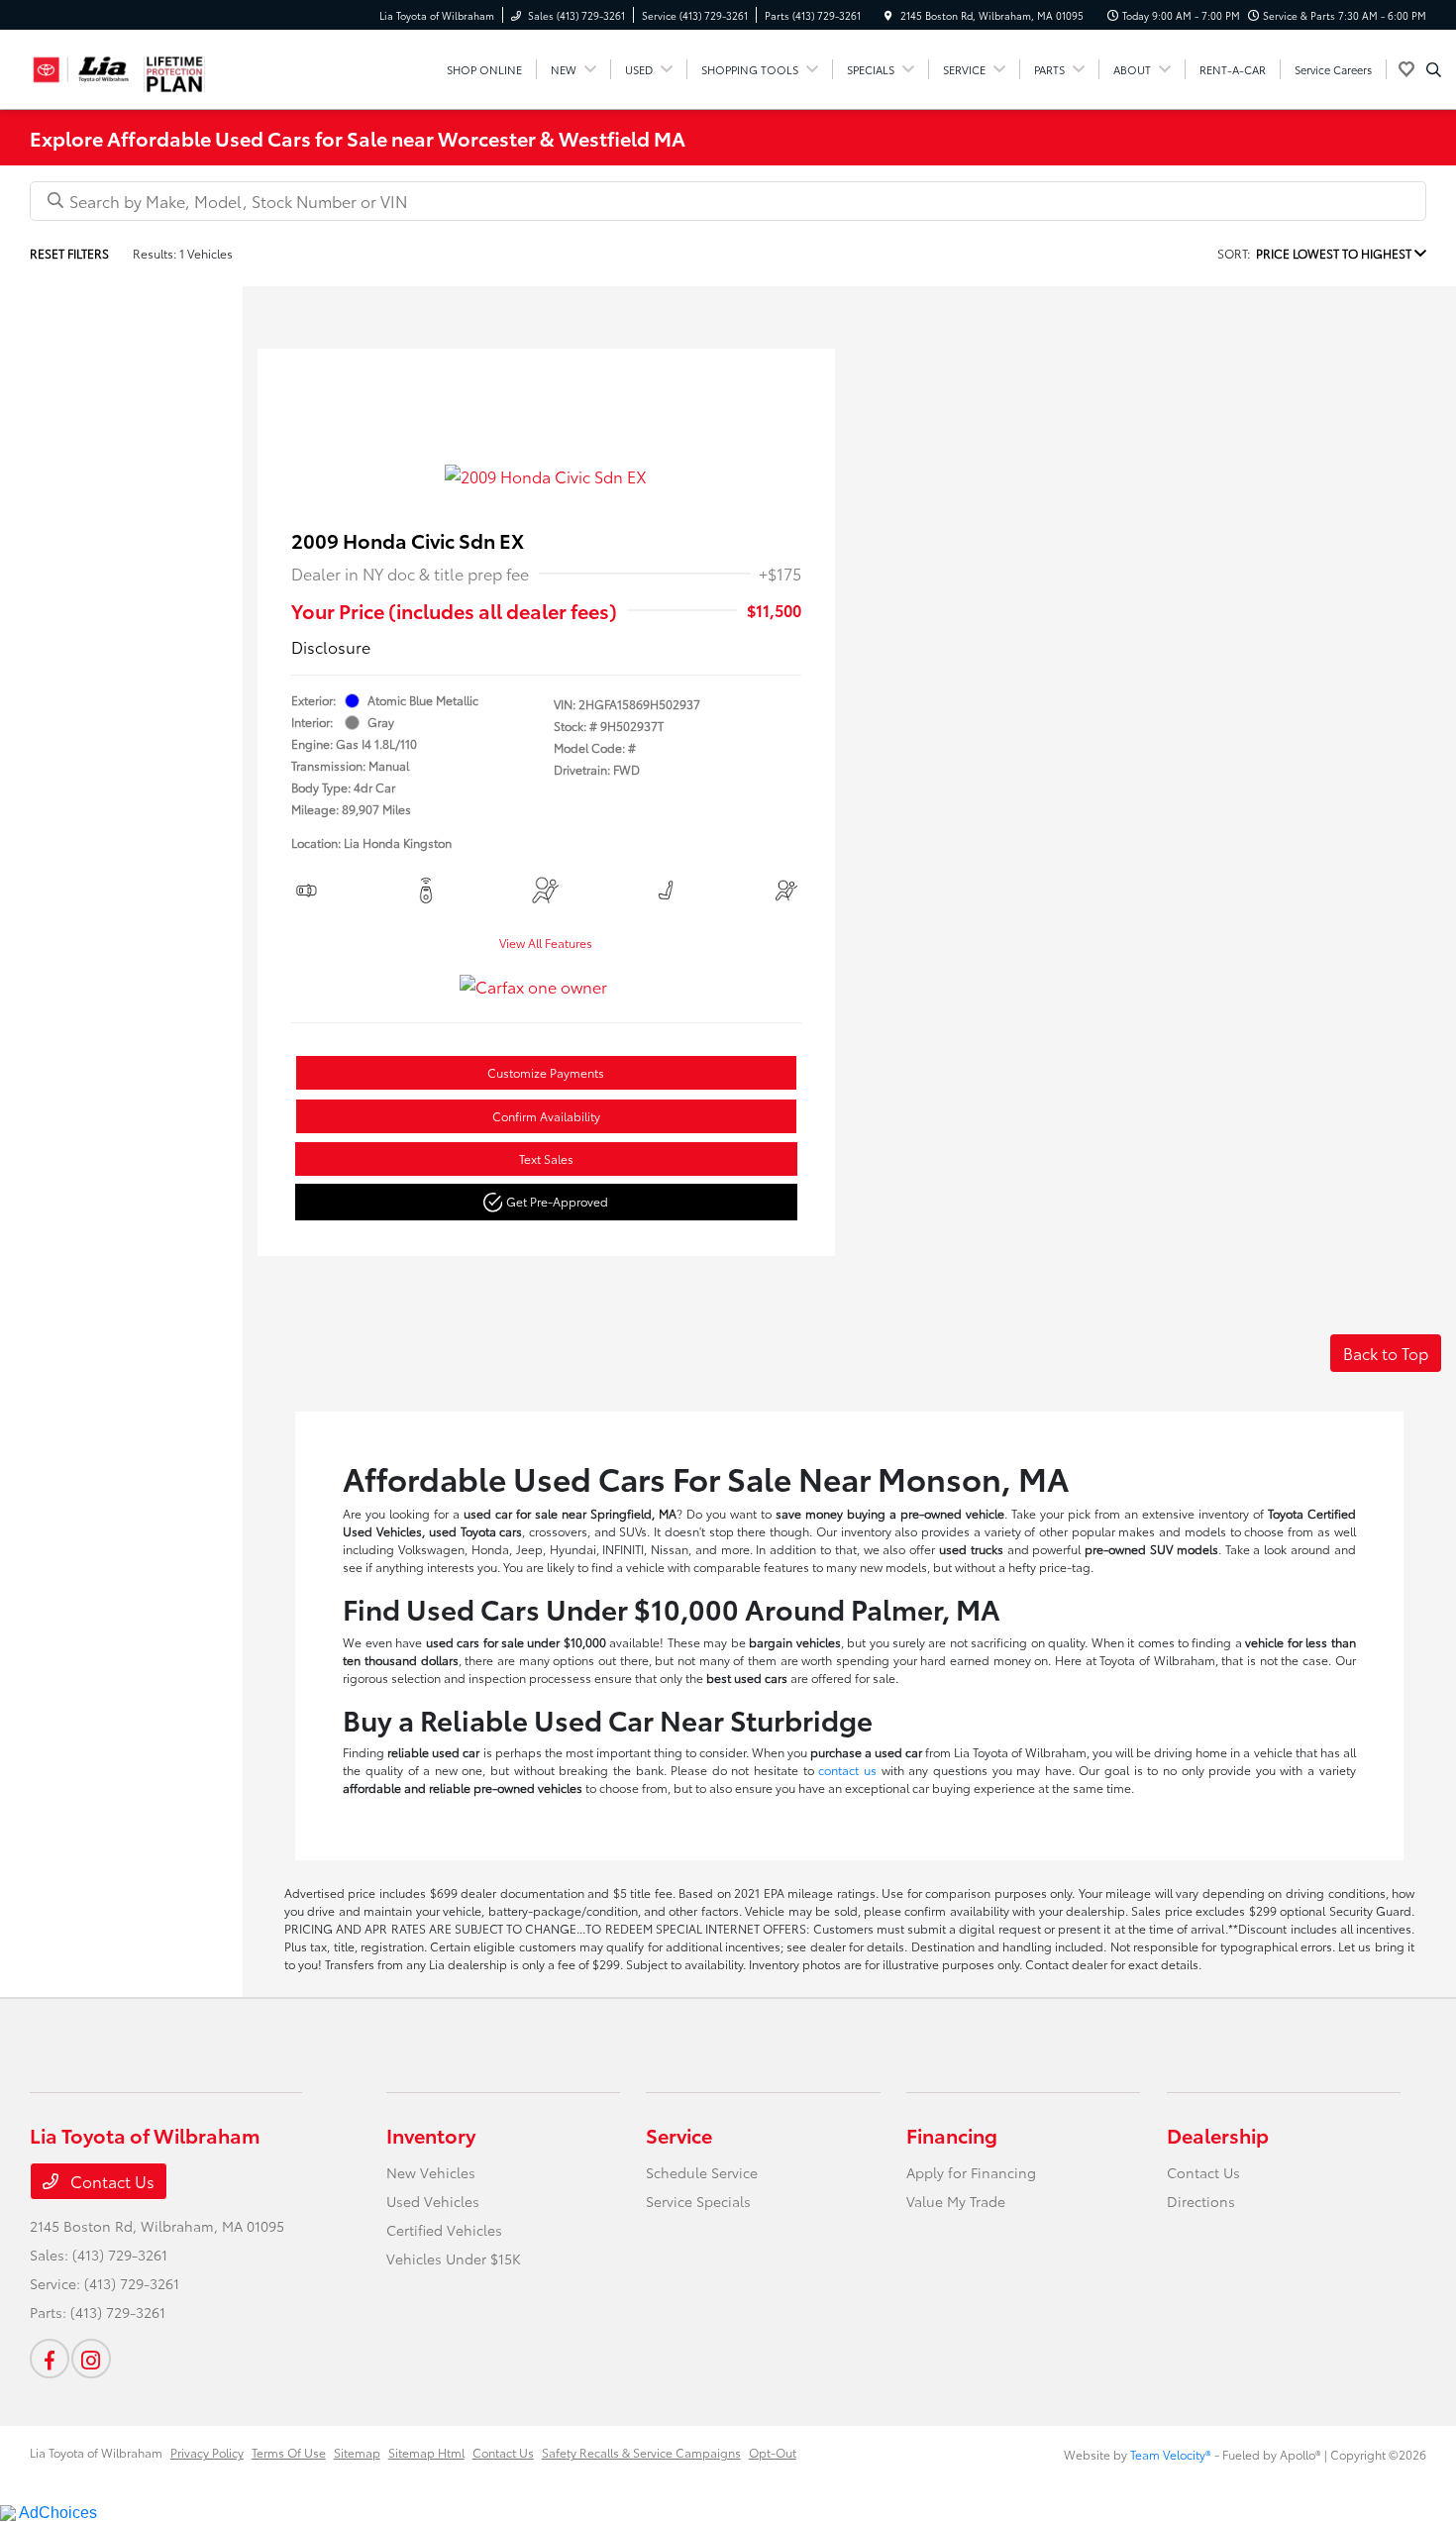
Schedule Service (702, 2172)
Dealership (1218, 2135)
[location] (888, 15)
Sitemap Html (426, 2452)
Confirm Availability (546, 1116)
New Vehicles (431, 2172)
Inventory (431, 2135)
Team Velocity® (1171, 2454)
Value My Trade (956, 2201)
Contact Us (110, 2181)
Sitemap (357, 2452)
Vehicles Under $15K (454, 2259)
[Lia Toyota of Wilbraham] (81, 66)
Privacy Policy (207, 2452)
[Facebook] (50, 2359)
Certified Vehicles (444, 2230)
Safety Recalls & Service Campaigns (641, 2452)
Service (679, 2135)
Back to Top (1386, 1353)
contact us (847, 1770)
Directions (1201, 2201)
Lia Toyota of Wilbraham (96, 2452)
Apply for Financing (971, 2172)
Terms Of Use (289, 2452)
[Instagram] (91, 2359)
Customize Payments (546, 1072)
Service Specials (698, 2201)
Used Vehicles (433, 2201)
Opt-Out (773, 2452)
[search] (1434, 69)
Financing (952, 2135)
